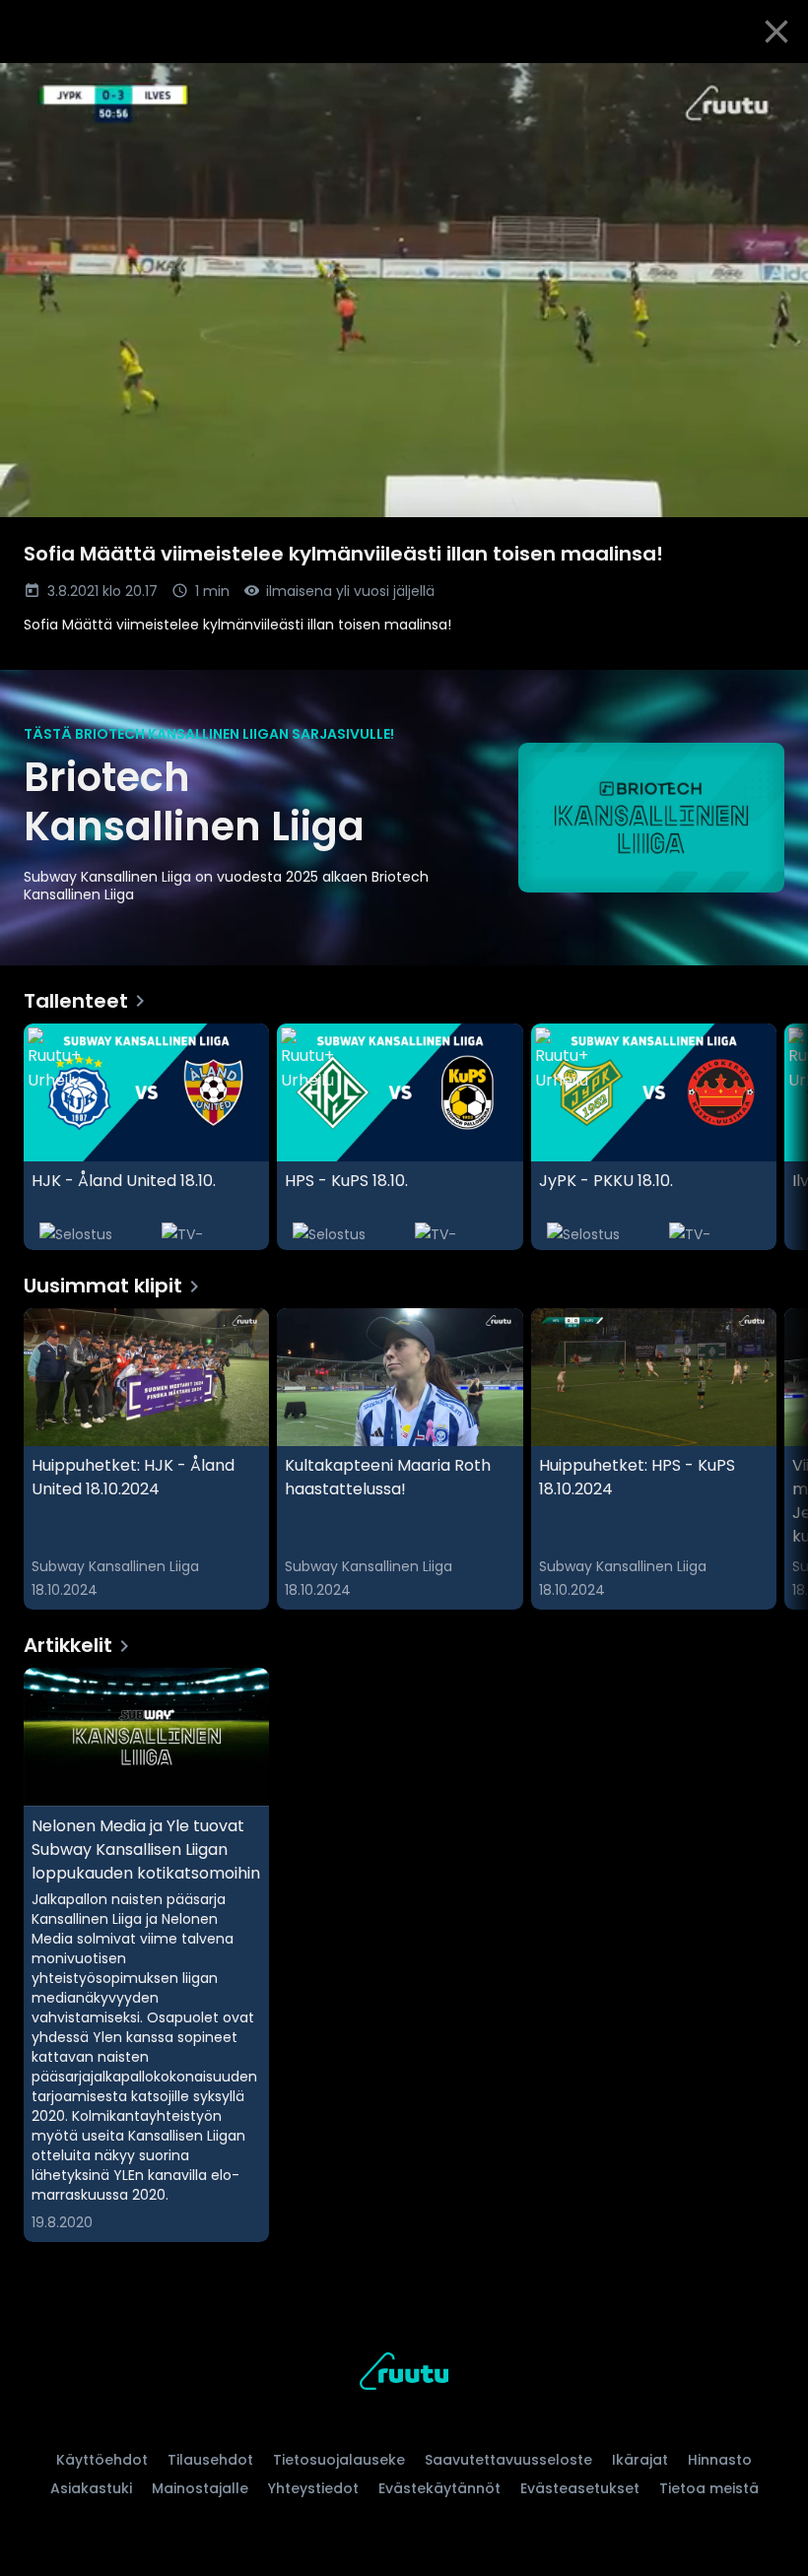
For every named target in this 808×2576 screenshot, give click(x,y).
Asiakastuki (91, 2488)
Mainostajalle (200, 2488)
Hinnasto (720, 2460)
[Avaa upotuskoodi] (771, 86)
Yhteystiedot (313, 2488)
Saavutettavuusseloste (508, 2460)
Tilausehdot (210, 2460)
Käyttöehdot (102, 2460)
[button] (404, 290)
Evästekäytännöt (439, 2488)
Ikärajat (640, 2460)
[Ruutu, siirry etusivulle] (404, 2375)
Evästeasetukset (580, 2488)
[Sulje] (776, 32)
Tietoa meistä (709, 2488)
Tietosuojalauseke (339, 2460)
